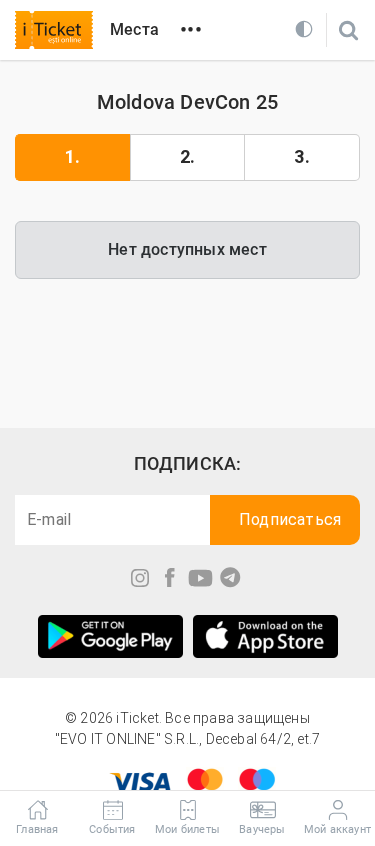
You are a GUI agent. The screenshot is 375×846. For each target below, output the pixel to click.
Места (134, 29)
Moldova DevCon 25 (187, 102)
